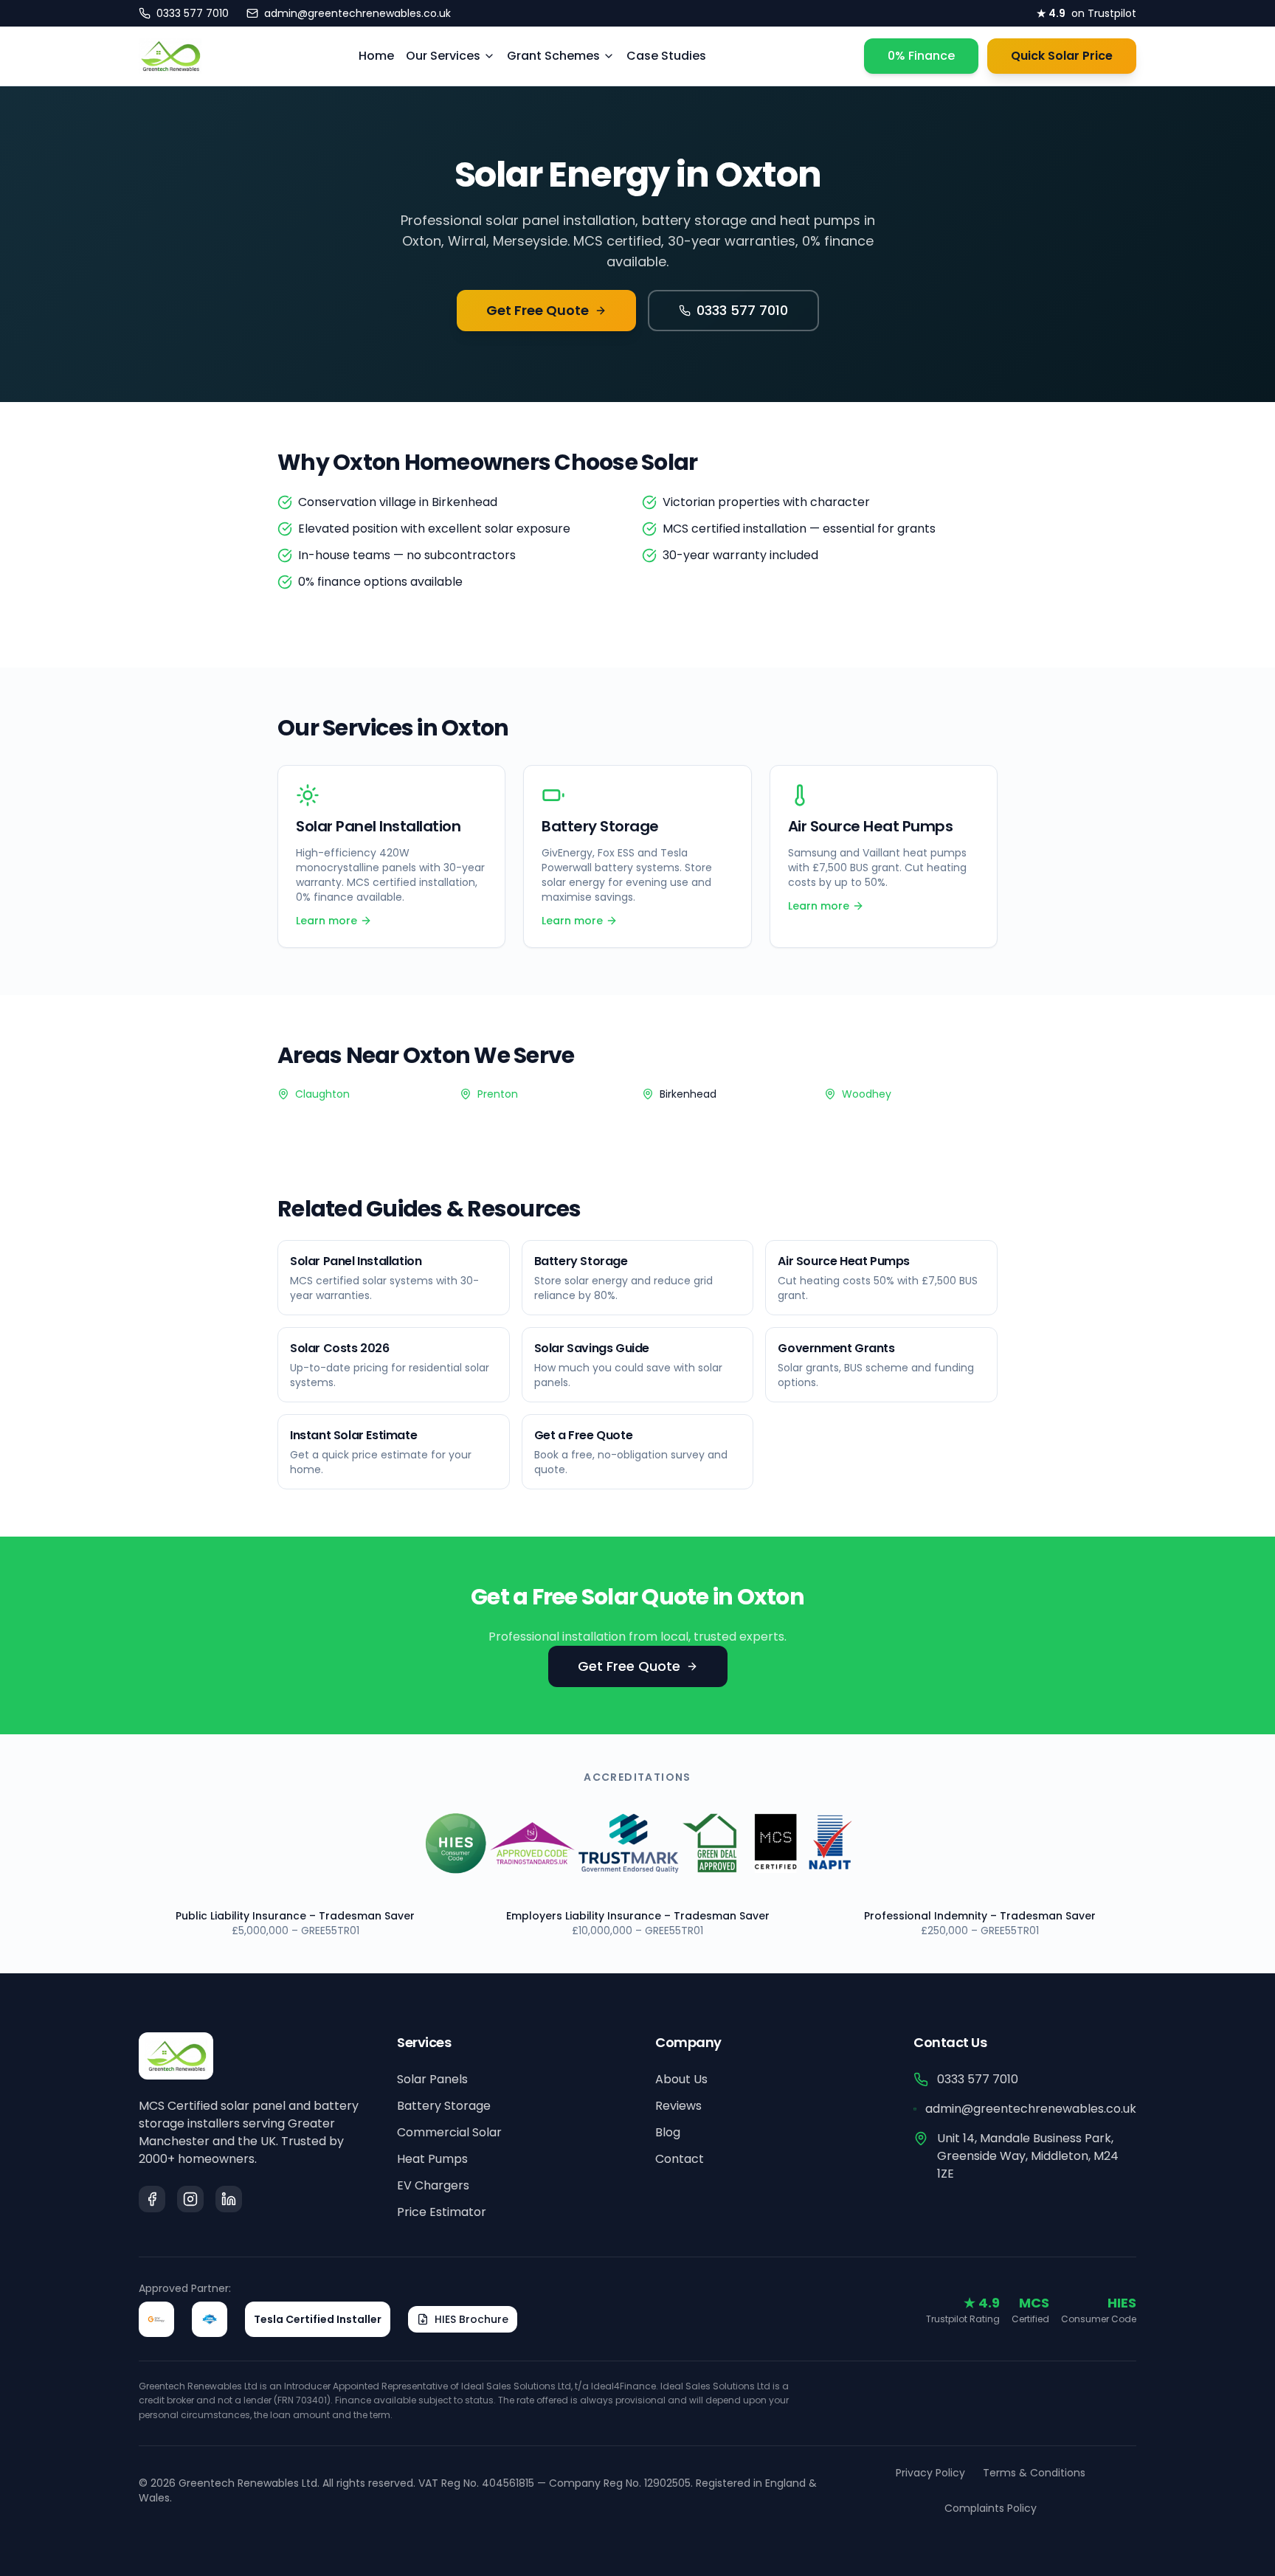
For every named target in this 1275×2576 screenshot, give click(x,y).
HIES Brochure (471, 2319)
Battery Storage (444, 2106)
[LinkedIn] (229, 2199)
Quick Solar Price (1062, 56)
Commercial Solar (449, 2132)
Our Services (443, 56)
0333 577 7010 (742, 310)
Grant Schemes (553, 56)
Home (376, 56)
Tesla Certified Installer (318, 2319)
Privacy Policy (930, 2473)
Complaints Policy (991, 2508)
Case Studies (666, 56)
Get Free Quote (538, 310)
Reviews (678, 2106)
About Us (681, 2079)
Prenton (498, 1094)
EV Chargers (433, 2185)
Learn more (326, 921)
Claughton (322, 1094)
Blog (668, 2132)
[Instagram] (190, 2199)
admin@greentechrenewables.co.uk (1031, 2109)
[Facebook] (152, 2199)
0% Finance (921, 56)
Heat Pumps (432, 2159)
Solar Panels (432, 2079)
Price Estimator (442, 2212)
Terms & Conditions (1034, 2473)
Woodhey (867, 1094)
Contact (680, 2159)
